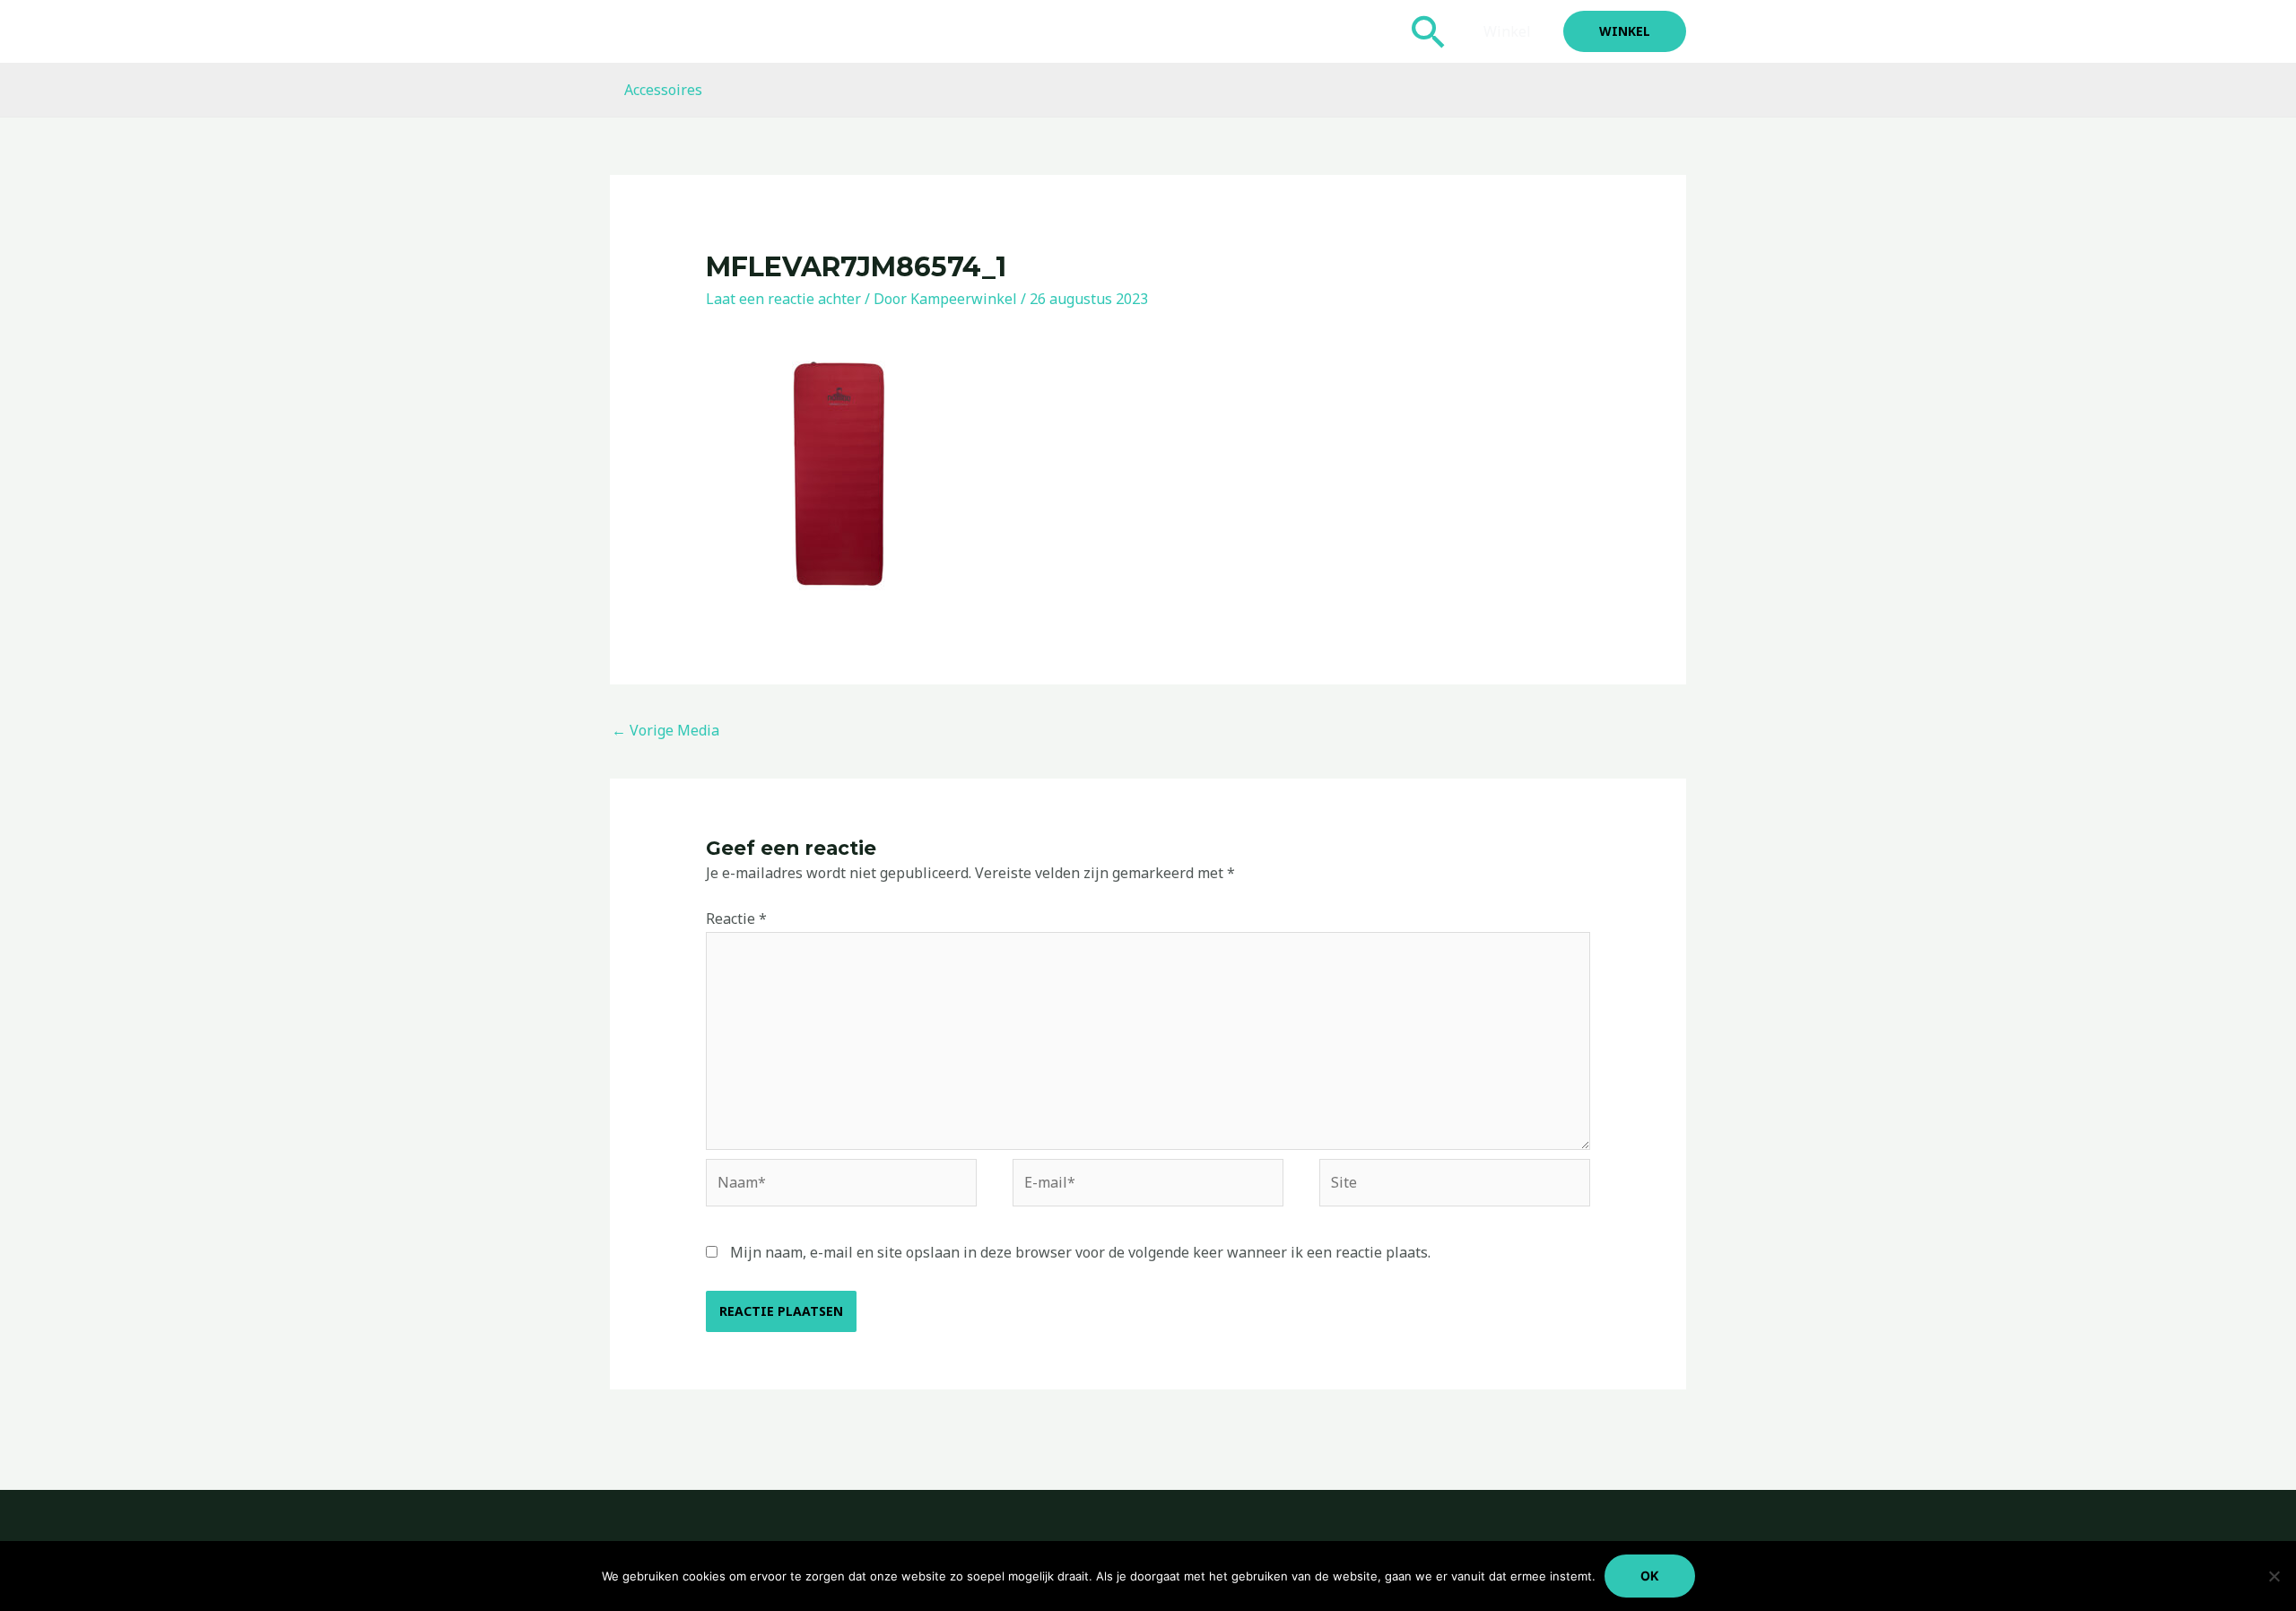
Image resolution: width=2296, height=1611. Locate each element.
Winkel (1507, 31)
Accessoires (663, 90)
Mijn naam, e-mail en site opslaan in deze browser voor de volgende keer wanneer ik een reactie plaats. (1080, 1252)
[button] (1429, 31)
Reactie (736, 919)
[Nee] (2274, 1576)
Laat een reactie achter (783, 299)
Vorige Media (665, 730)
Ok (1650, 1576)
